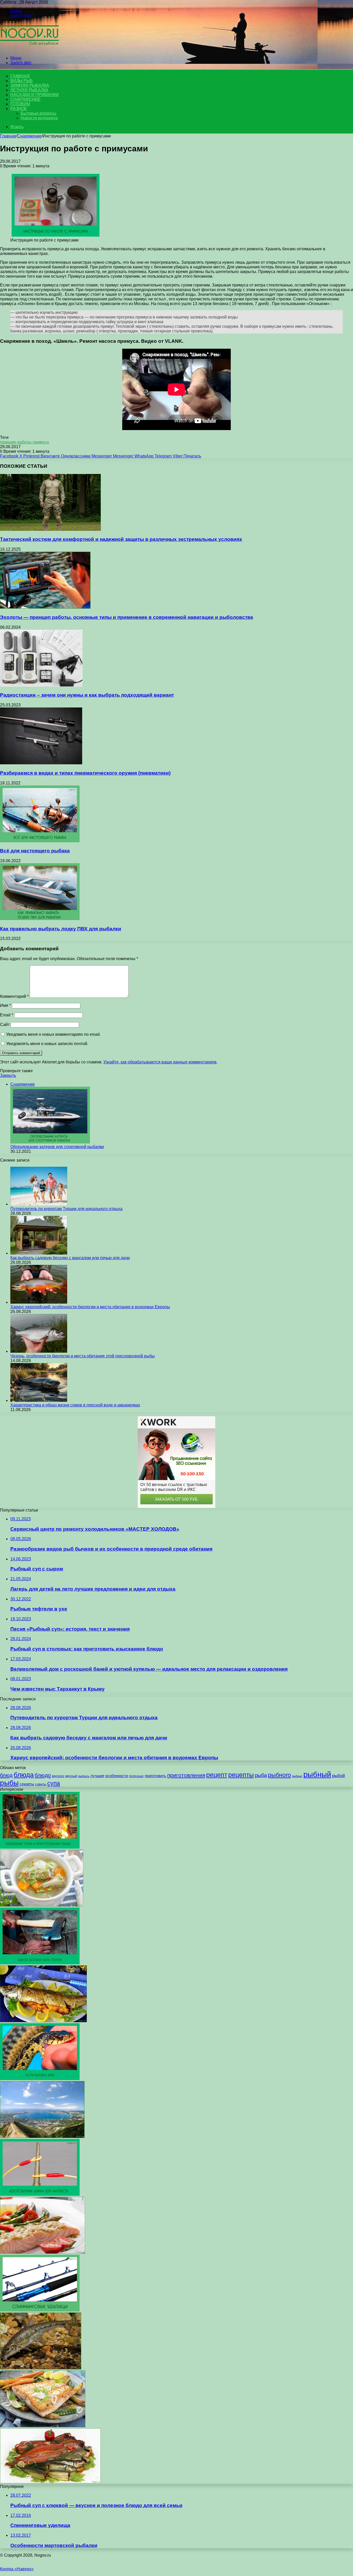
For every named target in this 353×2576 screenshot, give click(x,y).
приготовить (155, 1776)
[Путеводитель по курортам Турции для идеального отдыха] (39, 1204)
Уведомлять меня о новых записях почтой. (47, 1044)
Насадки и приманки (34, 95)
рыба (261, 1775)
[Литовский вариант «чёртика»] (40, 1963)
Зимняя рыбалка (30, 85)
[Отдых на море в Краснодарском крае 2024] (42, 2137)
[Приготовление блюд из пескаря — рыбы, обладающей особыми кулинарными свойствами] (41, 2368)
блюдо (43, 1775)
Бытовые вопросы (39, 113)
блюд (6, 1775)
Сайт (5, 1025)
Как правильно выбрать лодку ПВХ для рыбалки (61, 929)
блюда (24, 1775)
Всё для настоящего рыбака (35, 851)
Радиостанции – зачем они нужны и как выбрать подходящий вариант (87, 695)
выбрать (84, 1776)
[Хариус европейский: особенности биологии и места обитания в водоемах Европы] (39, 1302)
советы (41, 1784)
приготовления (186, 1775)
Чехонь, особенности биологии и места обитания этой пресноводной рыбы (83, 1356)
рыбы (9, 1783)
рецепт (217, 1775)
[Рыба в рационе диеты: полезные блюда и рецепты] (43, 2252)
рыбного (279, 1775)
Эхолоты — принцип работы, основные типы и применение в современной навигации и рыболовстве (127, 617)
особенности (117, 1776)
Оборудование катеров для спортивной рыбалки (57, 1147)
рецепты (241, 1775)
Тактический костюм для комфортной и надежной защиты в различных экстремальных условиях (121, 539)
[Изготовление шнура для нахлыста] (40, 2194)
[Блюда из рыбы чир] (43, 2021)
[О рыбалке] (29, 49)
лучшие (97, 1776)
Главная (8, 136)
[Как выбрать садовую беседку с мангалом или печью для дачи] (39, 1253)
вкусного (58, 1776)
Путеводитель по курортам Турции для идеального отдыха (66, 1209)
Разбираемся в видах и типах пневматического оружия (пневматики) (85, 773)
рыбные (297, 1776)
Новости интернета (39, 118)
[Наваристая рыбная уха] (42, 1905)
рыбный (317, 1774)
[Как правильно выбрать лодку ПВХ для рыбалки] (40, 919)
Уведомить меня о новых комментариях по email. (53, 1034)
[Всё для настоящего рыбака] (40, 841)
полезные (136, 1776)
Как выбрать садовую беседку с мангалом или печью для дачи (70, 1258)
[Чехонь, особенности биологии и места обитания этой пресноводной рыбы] (39, 1351)
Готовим (20, 104)
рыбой (339, 1776)
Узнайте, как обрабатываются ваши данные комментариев (160, 1062)
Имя (5, 1005)
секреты (27, 1784)
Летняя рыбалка (29, 90)
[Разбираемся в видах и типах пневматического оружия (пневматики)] (41, 763)
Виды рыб (21, 81)
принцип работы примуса (24, 442)
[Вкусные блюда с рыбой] (43, 2426)
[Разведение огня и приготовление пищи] (40, 1847)
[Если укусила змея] (40, 2079)
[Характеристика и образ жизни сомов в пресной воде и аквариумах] (39, 1400)
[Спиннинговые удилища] (40, 2310)
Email (7, 1015)
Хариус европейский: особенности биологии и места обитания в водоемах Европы (90, 1307)
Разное (19, 109)
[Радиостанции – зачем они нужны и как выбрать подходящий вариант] (41, 685)
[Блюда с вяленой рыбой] (50, 2482)
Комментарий (14, 996)
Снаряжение (25, 99)
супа (54, 1783)
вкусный (71, 1776)
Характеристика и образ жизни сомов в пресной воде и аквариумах (75, 1405)
